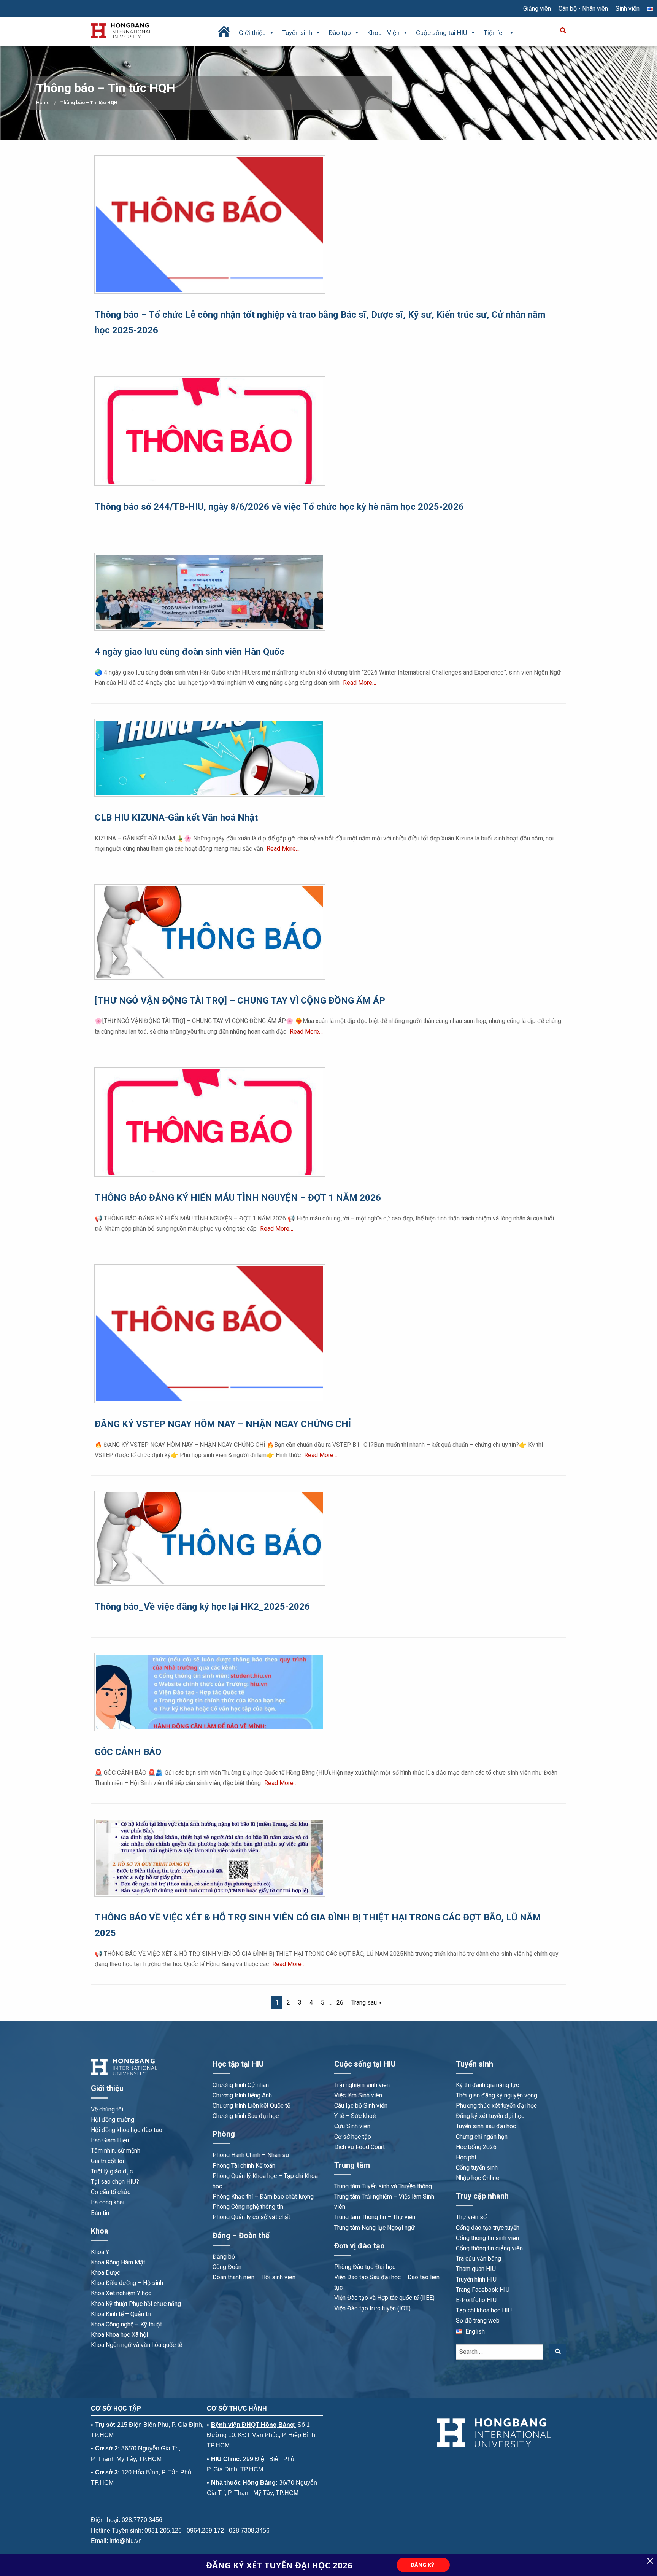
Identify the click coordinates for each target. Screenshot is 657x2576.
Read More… (359, 683)
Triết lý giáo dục (112, 2171)
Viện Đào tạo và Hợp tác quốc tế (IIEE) (384, 2298)
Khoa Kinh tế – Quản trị (121, 2314)
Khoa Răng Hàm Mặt (118, 2262)
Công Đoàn (227, 2267)
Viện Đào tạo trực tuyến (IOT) (372, 2308)
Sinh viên (628, 9)
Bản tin (100, 2213)
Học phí (466, 2157)
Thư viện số (471, 2217)
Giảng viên (537, 9)
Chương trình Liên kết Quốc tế (251, 2106)
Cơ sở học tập (353, 2137)
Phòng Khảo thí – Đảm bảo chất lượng (263, 2197)
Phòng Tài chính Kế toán (244, 2166)
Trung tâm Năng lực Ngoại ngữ (375, 2228)
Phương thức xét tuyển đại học (496, 2106)
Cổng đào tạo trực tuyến (488, 2228)
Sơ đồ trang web (478, 2321)
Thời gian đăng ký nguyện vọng (497, 2095)
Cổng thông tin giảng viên (489, 2248)
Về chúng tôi (107, 2109)
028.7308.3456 (249, 2531)
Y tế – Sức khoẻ (355, 2116)
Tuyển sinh (297, 33)
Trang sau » (366, 2002)
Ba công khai (108, 2202)
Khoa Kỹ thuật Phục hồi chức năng (136, 2304)
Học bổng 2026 (476, 2147)
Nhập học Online (478, 2178)
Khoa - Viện (383, 33)
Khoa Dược (106, 2273)
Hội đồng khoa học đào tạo (127, 2130)
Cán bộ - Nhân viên (583, 9)
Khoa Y (100, 2252)
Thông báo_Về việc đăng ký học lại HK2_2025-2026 (202, 1607)
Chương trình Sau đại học (246, 2116)
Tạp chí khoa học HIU (484, 2310)
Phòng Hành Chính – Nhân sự (251, 2155)
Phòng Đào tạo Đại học (365, 2267)
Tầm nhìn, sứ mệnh (116, 2150)
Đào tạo (340, 33)
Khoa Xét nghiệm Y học (121, 2293)
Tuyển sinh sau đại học (486, 2126)
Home (43, 103)
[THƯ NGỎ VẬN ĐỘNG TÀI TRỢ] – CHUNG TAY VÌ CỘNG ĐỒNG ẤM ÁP (240, 1001)
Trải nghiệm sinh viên (362, 2085)
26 (340, 2002)
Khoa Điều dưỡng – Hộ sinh (127, 2283)
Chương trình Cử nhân (241, 2085)
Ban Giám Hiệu (110, 2140)
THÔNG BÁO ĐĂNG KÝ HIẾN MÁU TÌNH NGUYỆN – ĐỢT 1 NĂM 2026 (238, 1198)
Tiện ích (495, 33)
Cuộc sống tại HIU (442, 33)
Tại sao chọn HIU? (115, 2182)
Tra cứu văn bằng (478, 2259)
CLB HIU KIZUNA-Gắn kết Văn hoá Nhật (176, 818)
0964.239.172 (205, 2531)
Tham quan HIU (476, 2269)
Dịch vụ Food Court (359, 2147)
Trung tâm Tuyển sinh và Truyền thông (383, 2186)
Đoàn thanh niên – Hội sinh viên (254, 2277)
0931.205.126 (163, 2531)
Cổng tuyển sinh (477, 2168)
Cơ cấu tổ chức (111, 2192)
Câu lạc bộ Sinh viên (361, 2106)
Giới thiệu (252, 33)
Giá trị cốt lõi (107, 2161)
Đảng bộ (224, 2257)
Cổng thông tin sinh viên (487, 2238)
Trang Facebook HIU (483, 2290)
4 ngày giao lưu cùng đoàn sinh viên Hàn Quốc (190, 652)
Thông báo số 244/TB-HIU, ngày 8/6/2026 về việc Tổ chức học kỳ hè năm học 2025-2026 (279, 507)
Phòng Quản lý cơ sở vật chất (251, 2217)
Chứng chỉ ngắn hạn (482, 2137)
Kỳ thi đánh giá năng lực (487, 2085)
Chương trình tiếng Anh (242, 2095)
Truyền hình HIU (476, 2279)
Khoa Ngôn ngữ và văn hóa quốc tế (136, 2345)
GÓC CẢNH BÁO (128, 1752)
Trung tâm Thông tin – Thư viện (375, 2217)
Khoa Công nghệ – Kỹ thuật (126, 2324)
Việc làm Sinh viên (358, 2095)
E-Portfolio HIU (476, 2300)
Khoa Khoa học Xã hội (119, 2335)
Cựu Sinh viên (352, 2126)
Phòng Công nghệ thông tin (248, 2207)
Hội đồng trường (113, 2120)
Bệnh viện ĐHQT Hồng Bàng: (253, 2425)
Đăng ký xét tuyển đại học (490, 2116)
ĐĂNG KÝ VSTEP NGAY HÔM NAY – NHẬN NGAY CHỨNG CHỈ (223, 1424)
